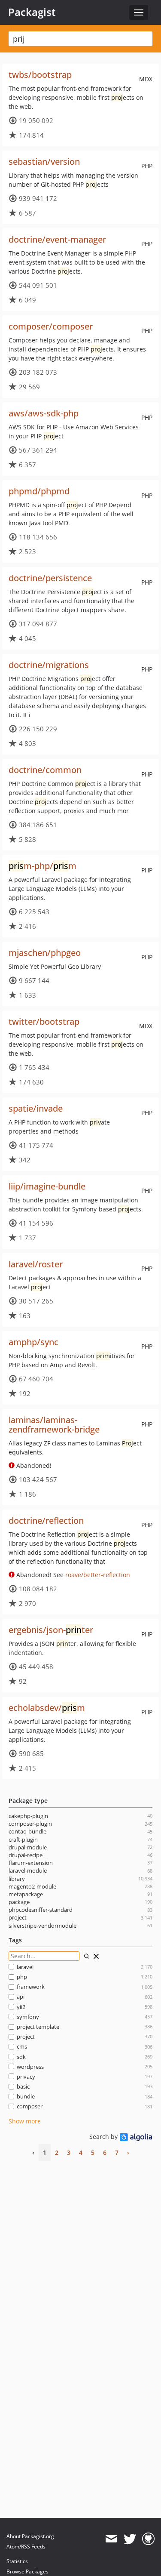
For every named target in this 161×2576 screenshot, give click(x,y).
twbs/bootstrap (40, 75)
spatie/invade (36, 1108)
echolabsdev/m (47, 1708)
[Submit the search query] (87, 1956)
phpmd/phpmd (39, 491)
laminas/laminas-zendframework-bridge (54, 1425)
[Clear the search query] (96, 1956)
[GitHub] (148, 2539)
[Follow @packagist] (130, 2539)
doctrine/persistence (50, 578)
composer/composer (51, 326)
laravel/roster (36, 1264)
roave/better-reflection (98, 1575)
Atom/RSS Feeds (26, 2547)
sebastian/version (44, 162)
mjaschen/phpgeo (45, 953)
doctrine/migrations (49, 665)
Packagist (32, 12)
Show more (25, 2121)
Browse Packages (27, 2571)
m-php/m (43, 866)
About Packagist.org (30, 2536)
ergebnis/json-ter (51, 1630)
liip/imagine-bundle (47, 1186)
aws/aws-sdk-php (44, 413)
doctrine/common (45, 770)
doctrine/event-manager (57, 239)
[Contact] (111, 2539)
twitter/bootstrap (44, 1021)
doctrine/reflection (46, 1521)
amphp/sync (33, 1342)
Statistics (17, 2561)
